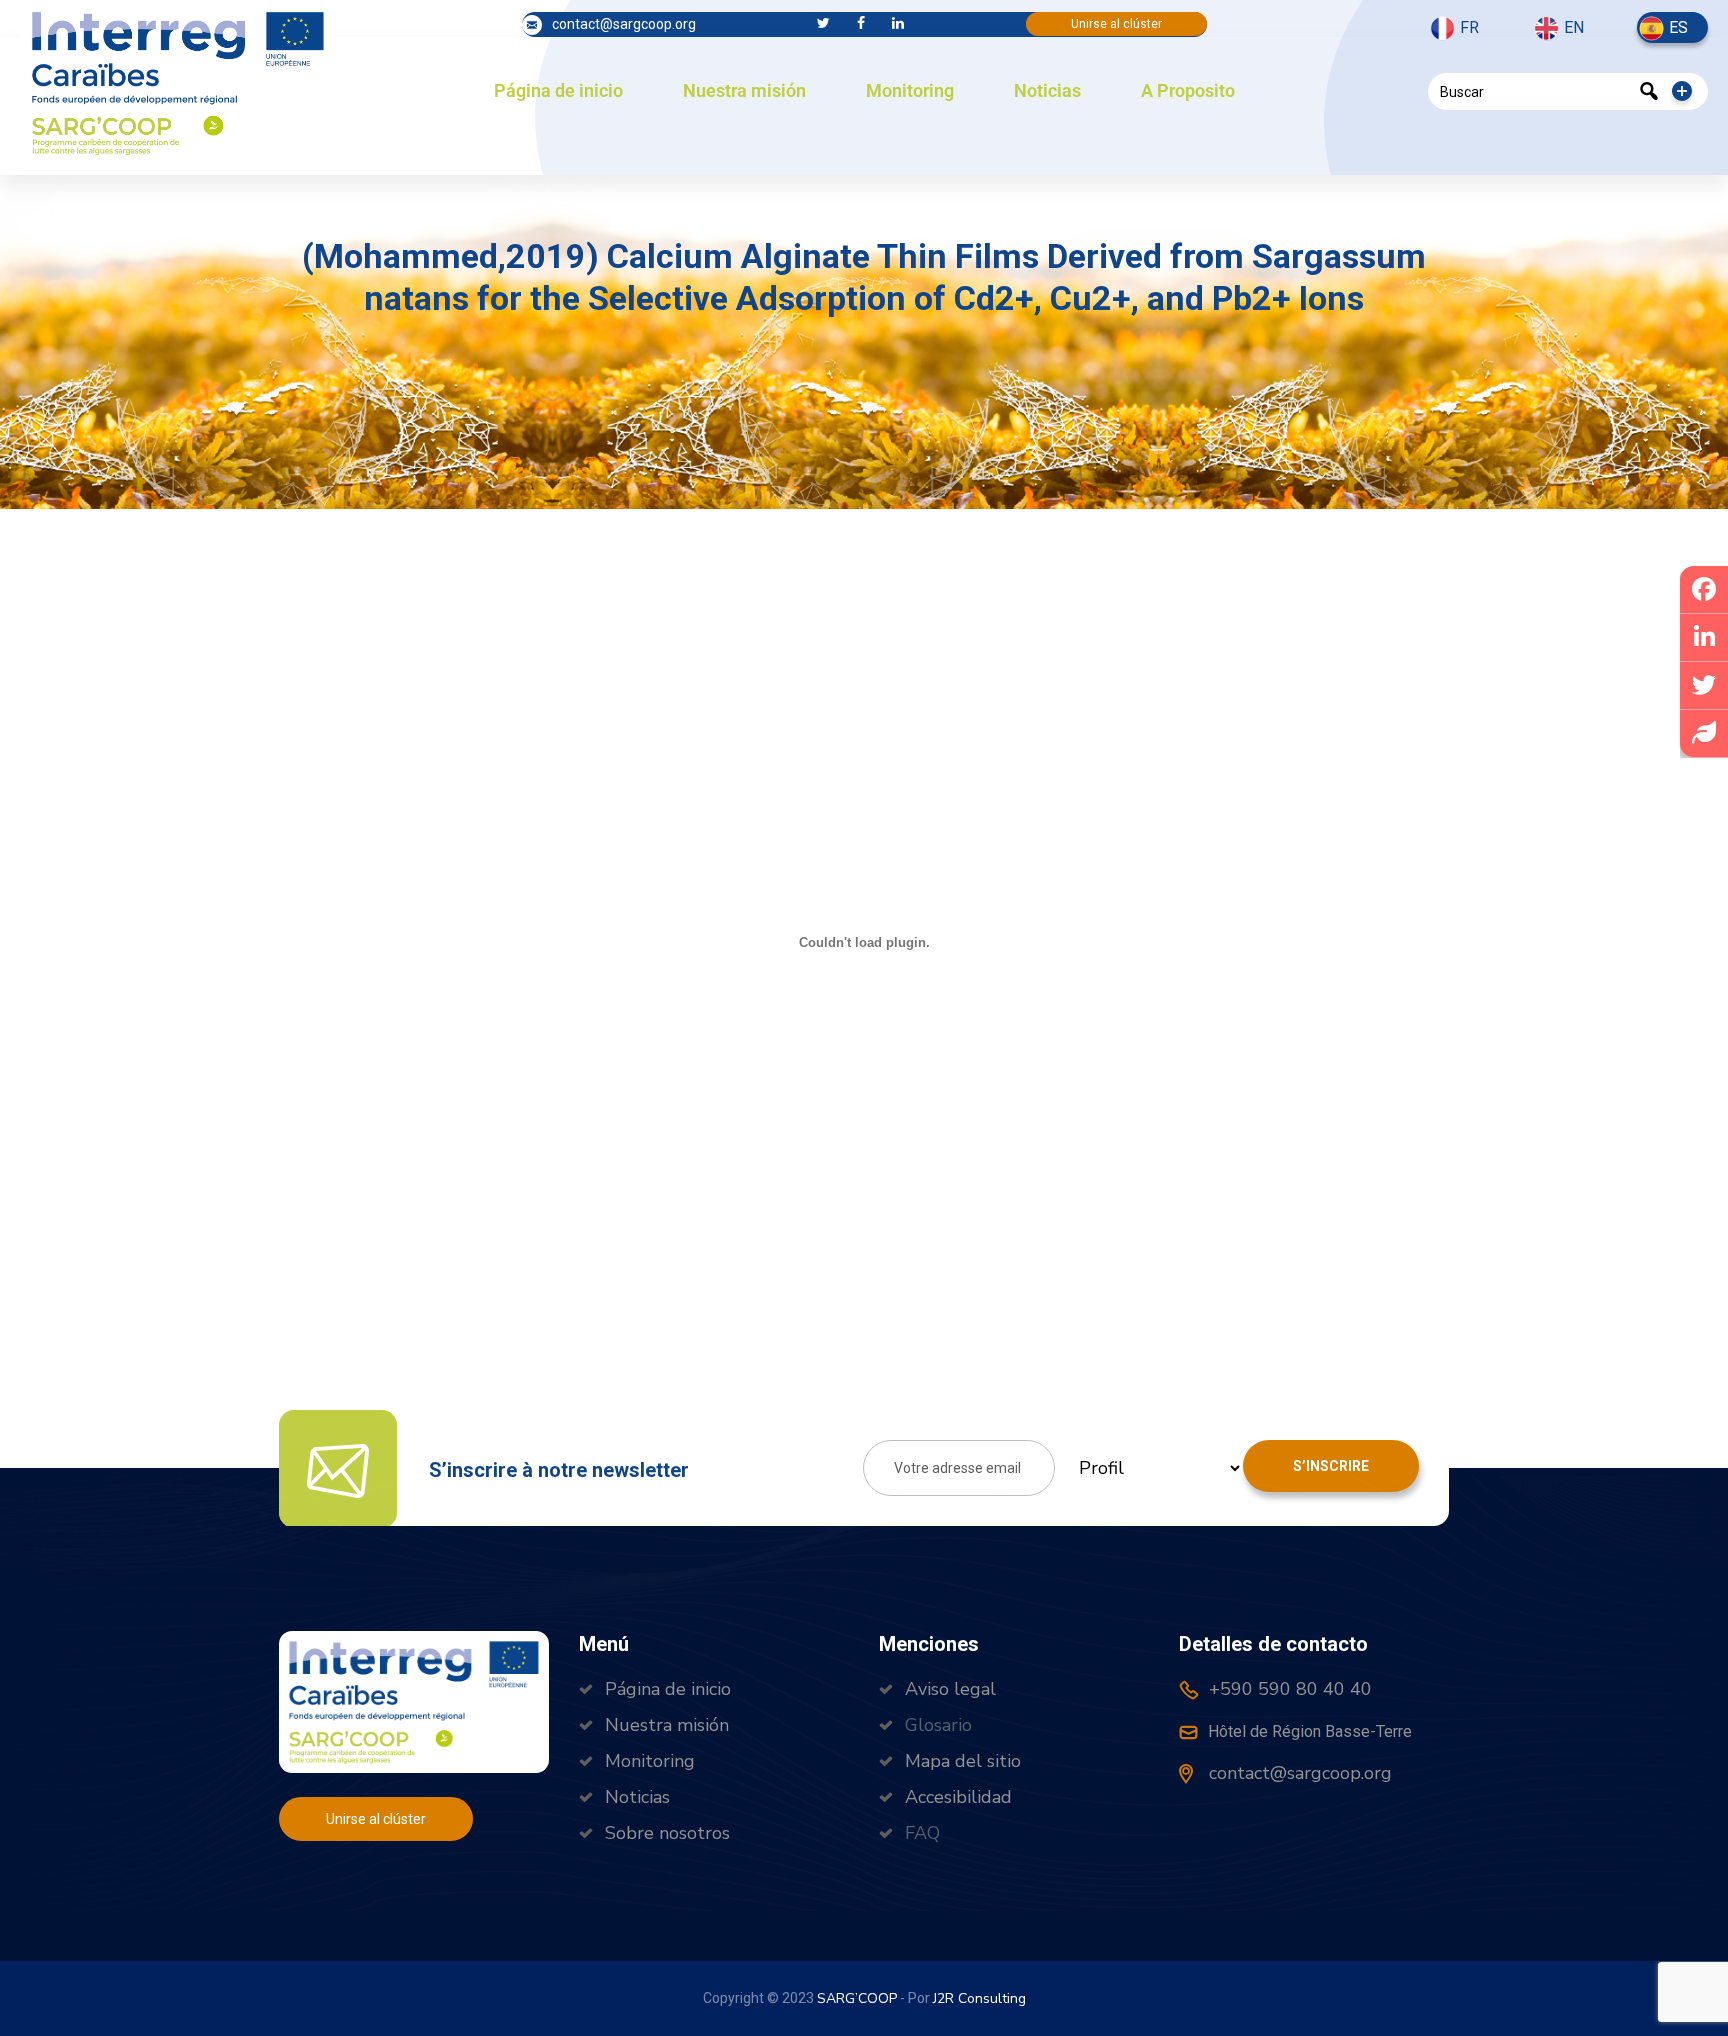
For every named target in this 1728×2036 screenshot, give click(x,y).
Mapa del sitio (963, 1761)
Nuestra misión (744, 90)
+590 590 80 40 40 (1288, 1689)
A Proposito (1188, 90)
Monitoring (910, 90)
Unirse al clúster (1116, 24)
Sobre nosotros (667, 1833)
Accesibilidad (958, 1797)
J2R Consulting (979, 1998)
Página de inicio (558, 90)
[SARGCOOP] (178, 81)
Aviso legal (950, 1689)
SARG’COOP (857, 1998)
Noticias (1047, 90)
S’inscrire (1331, 1466)
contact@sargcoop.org (624, 24)
